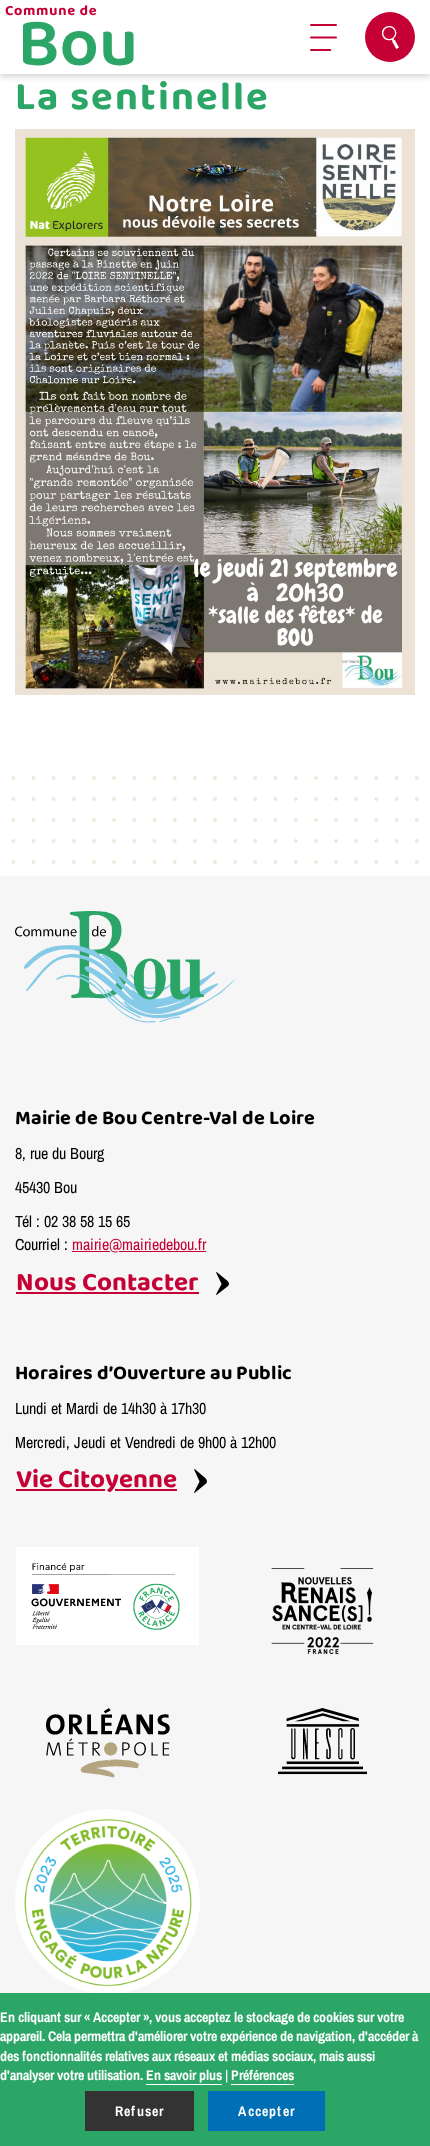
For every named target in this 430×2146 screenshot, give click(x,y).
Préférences (262, 2075)
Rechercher (390, 37)
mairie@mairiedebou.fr (139, 1244)
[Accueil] (95, 37)
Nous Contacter (107, 1283)
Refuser (139, 2111)
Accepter (266, 2111)
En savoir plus (184, 2075)
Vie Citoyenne (96, 1480)
